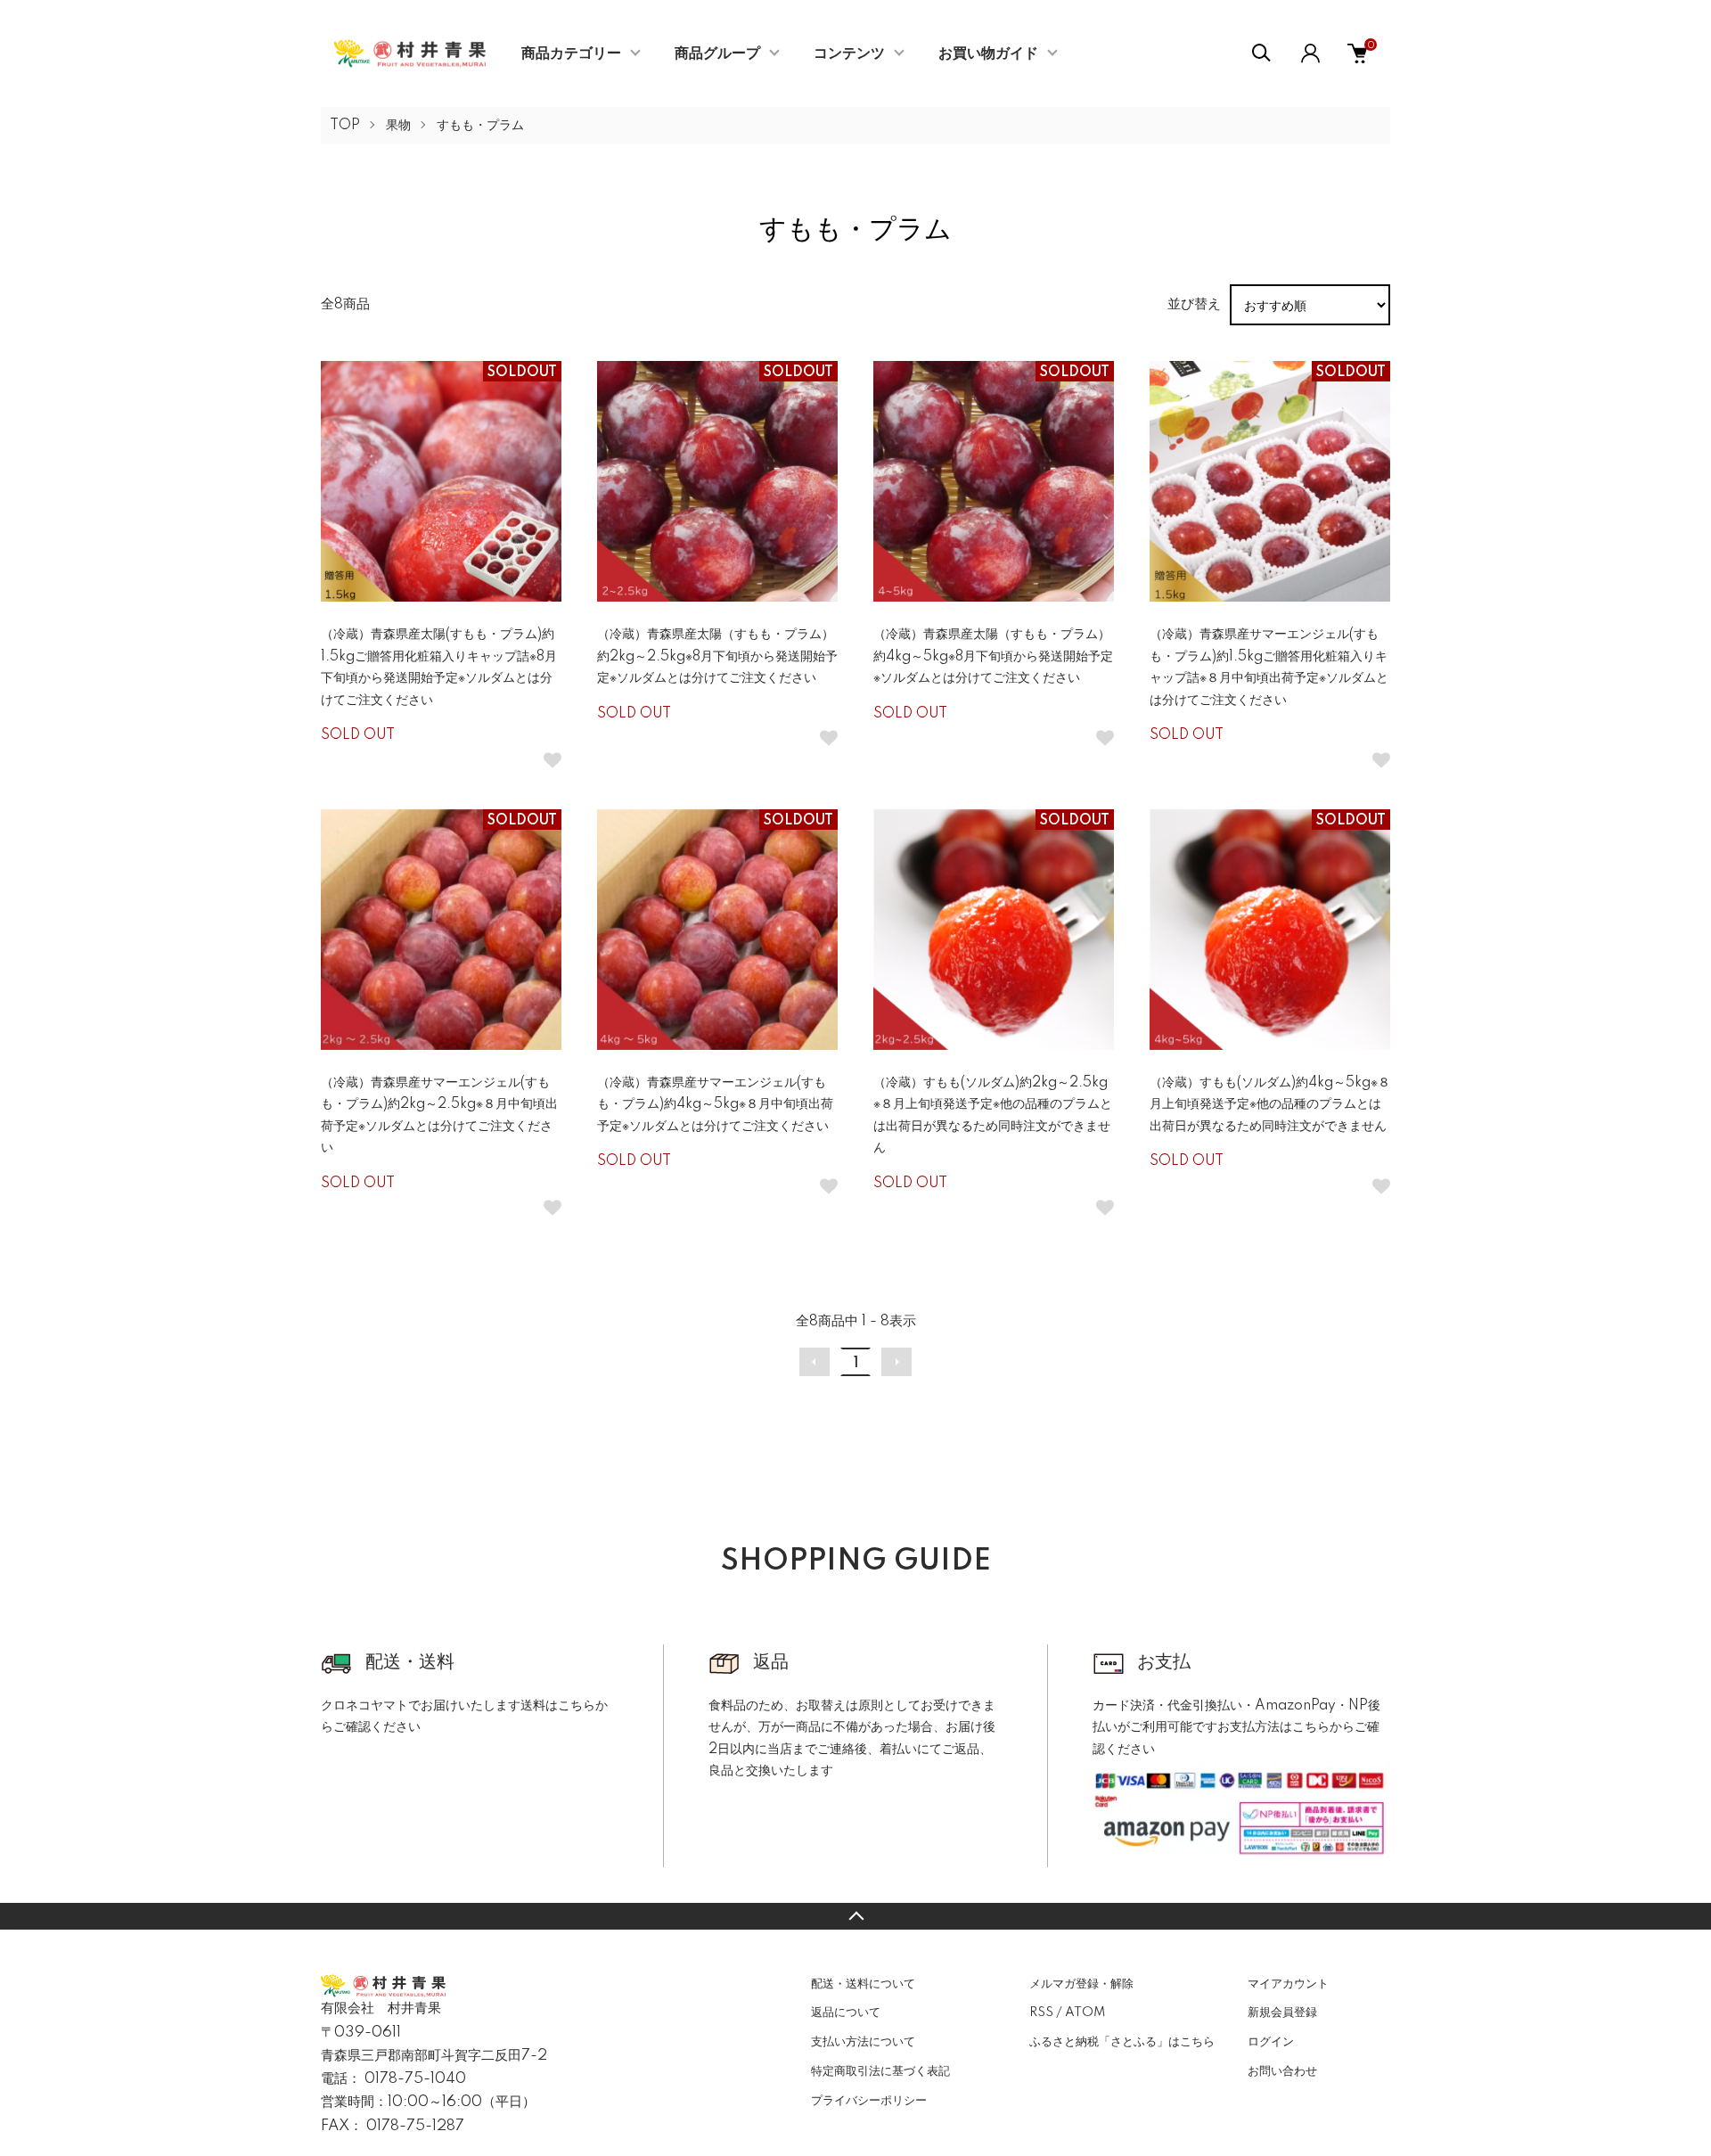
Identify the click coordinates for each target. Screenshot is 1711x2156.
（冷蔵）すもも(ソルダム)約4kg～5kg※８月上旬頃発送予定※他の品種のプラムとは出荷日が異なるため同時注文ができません (1270, 1105)
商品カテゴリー (571, 53)
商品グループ (717, 53)
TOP (345, 126)
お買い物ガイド (988, 53)
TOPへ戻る (855, 1916)
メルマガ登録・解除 (1081, 1984)
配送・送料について (863, 1984)
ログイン (1271, 2042)
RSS (1041, 2013)
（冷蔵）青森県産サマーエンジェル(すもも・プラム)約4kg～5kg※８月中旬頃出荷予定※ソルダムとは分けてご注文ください (715, 1105)
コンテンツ (849, 53)
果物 (398, 126)
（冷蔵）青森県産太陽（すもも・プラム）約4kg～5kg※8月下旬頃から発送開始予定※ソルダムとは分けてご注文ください (993, 656)
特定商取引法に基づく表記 (880, 2071)
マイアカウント (1288, 1984)
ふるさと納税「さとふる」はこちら (1122, 2042)
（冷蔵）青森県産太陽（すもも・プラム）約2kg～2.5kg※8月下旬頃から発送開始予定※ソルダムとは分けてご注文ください (717, 656)
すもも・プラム (480, 126)
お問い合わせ (1282, 2071)
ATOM (1085, 2013)
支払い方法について (863, 2042)
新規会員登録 (1282, 2013)
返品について (846, 2013)
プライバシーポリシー (869, 2101)
